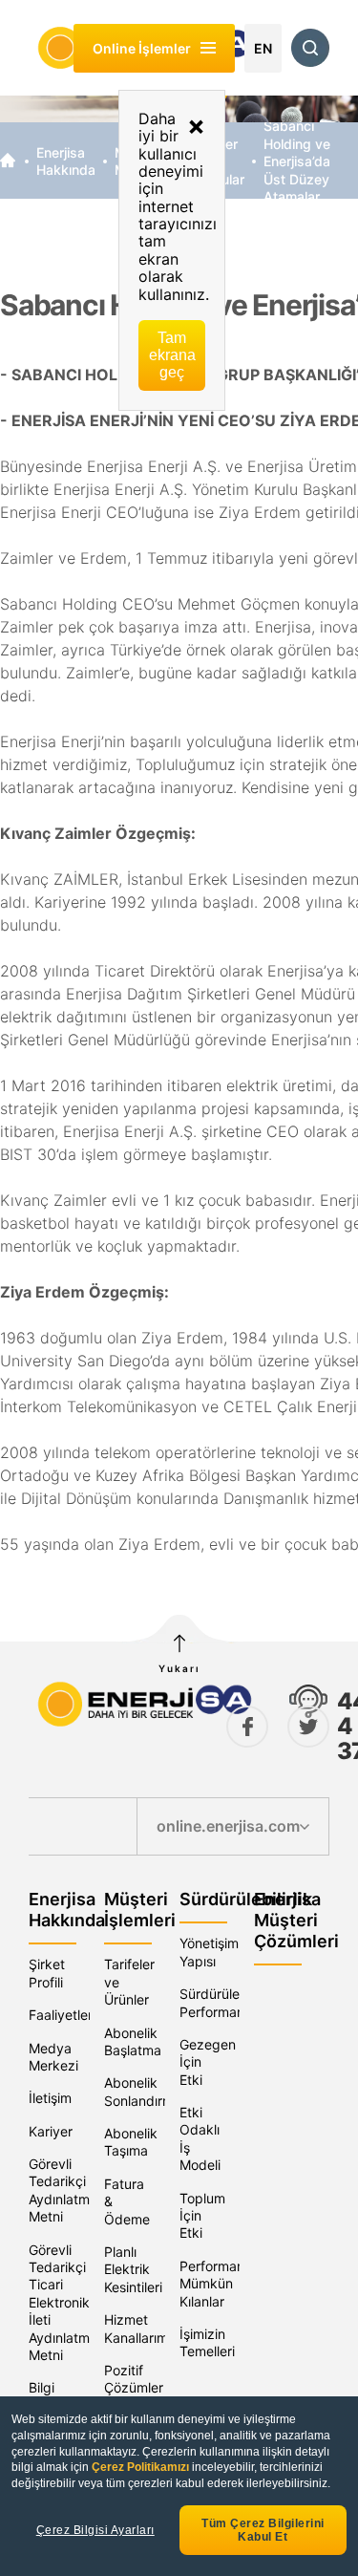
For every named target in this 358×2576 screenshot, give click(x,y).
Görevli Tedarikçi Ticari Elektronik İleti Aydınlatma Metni (63, 2302)
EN (263, 48)
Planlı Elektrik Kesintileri (133, 2269)
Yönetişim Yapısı (209, 1952)
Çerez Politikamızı (142, 2467)
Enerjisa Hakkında (66, 161)
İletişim (50, 2098)
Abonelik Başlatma (133, 2041)
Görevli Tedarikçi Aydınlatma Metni (63, 2190)
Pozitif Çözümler (134, 2379)
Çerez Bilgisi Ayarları (95, 2530)
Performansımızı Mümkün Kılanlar (229, 2284)
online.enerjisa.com (228, 1826)
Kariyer (51, 2131)
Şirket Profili (47, 1973)
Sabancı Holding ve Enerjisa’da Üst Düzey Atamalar (297, 161)
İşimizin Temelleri (207, 2342)
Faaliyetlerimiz (73, 2015)
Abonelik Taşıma (131, 2142)
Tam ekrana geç (172, 355)
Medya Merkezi (53, 2057)
